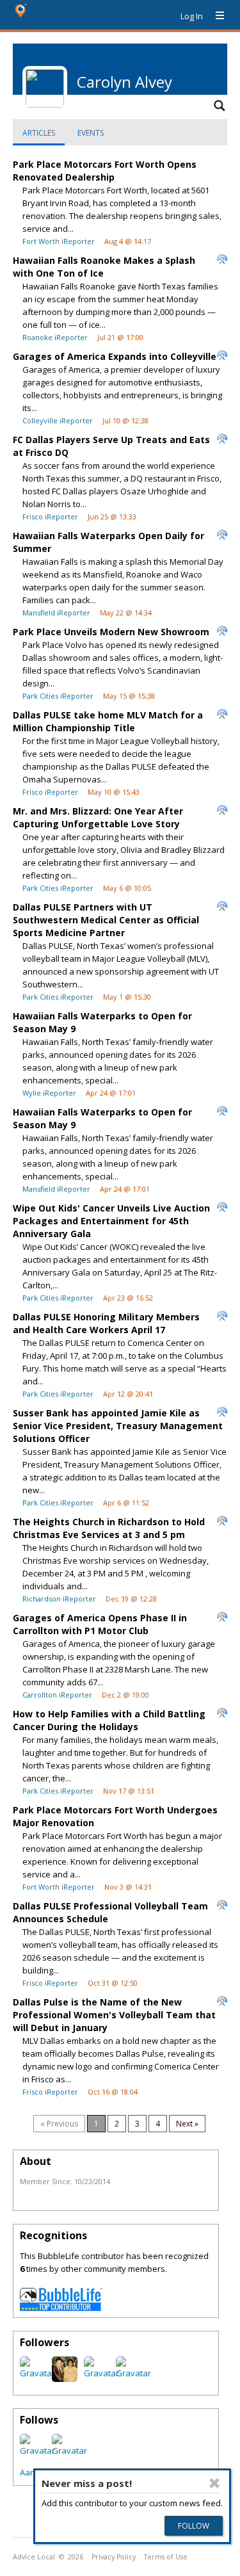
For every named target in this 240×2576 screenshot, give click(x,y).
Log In (192, 16)
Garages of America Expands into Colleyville (115, 356)
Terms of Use (166, 2557)
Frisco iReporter (50, 516)
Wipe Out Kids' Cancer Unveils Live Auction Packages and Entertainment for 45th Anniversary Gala (111, 1221)
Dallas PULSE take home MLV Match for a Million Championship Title (108, 721)
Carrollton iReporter (57, 1695)
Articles (39, 133)
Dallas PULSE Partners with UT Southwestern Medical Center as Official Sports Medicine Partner (106, 920)
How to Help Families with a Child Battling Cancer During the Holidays (109, 1720)
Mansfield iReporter (56, 612)
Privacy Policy (114, 2557)
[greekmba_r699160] (65, 2379)
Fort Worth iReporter (59, 241)
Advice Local (34, 2557)
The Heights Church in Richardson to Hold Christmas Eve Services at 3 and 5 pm (109, 1528)
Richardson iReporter (59, 1599)
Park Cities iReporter (58, 696)
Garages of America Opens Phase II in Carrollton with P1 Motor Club (100, 1624)
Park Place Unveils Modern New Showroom (111, 632)
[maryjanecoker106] (37, 2373)
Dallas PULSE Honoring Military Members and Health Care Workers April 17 (106, 1323)
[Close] (214, 2483)
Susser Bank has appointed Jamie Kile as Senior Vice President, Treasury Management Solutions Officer (118, 1426)
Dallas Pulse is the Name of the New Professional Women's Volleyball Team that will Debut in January (114, 2015)
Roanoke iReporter (55, 337)
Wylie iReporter (49, 1093)
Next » (187, 2124)
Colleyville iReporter (58, 420)
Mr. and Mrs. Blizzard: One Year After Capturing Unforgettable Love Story (98, 817)
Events (91, 133)
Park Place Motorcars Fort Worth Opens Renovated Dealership (105, 171)
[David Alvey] (133, 2373)
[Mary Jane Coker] (101, 2373)
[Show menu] (215, 16)
